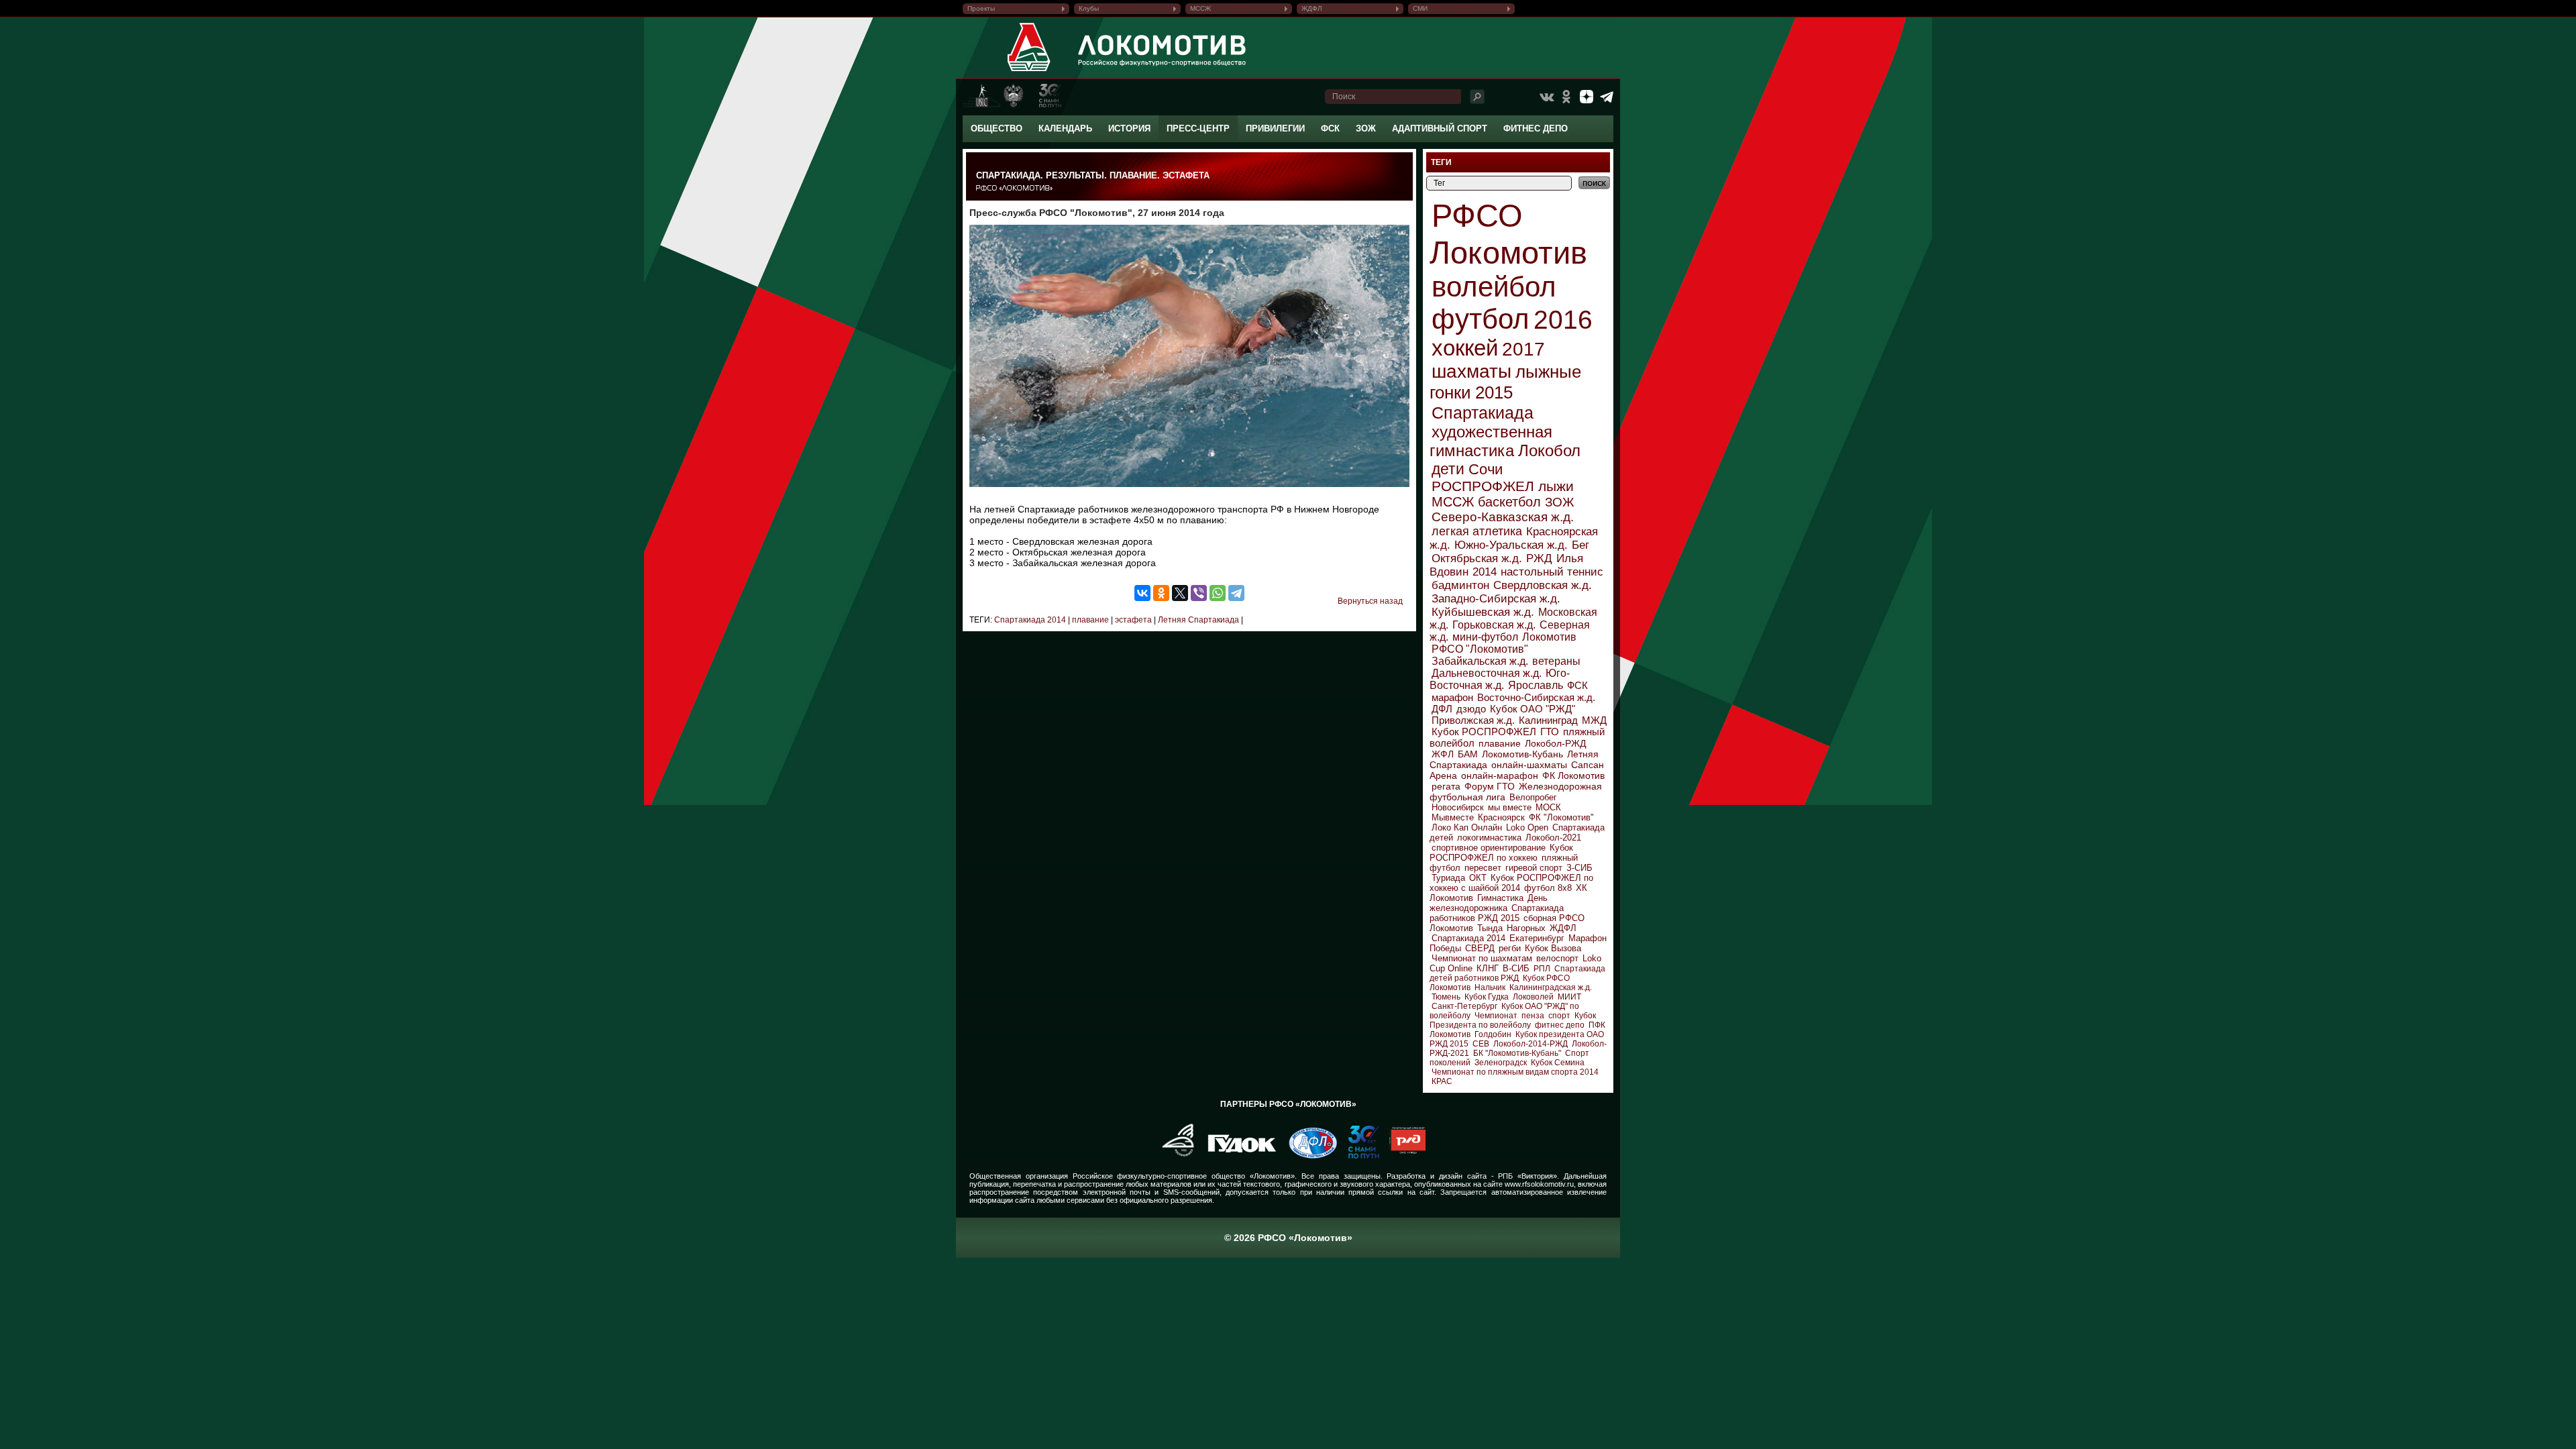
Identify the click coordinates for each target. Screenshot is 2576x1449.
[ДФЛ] (1308, 1156)
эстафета (1132, 620)
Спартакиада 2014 (1030, 620)
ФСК (1330, 128)
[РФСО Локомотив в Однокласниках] (1566, 97)
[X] (1180, 593)
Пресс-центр (1198, 128)
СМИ (1420, 8)
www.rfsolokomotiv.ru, (1540, 1184)
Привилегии (1275, 128)
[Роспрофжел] (1174, 1156)
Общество (997, 128)
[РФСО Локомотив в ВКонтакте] (1546, 97)
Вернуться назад (1370, 601)
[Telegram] (1236, 593)
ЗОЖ (1366, 128)
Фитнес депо (1536, 128)
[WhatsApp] (1218, 593)
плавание (1089, 620)
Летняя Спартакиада (1197, 620)
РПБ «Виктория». (1528, 1176)
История (1129, 128)
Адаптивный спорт (1440, 128)
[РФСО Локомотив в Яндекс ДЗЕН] (1587, 97)
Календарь (1065, 128)
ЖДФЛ (1312, 8)
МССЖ (1200, 8)
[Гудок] (1237, 1156)
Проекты (981, 8)
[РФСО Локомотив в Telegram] (1607, 97)
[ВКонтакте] (1142, 593)
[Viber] (1199, 593)
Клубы (1089, 8)
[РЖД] (1402, 1156)
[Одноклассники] (1161, 593)
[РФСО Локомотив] (1029, 71)
